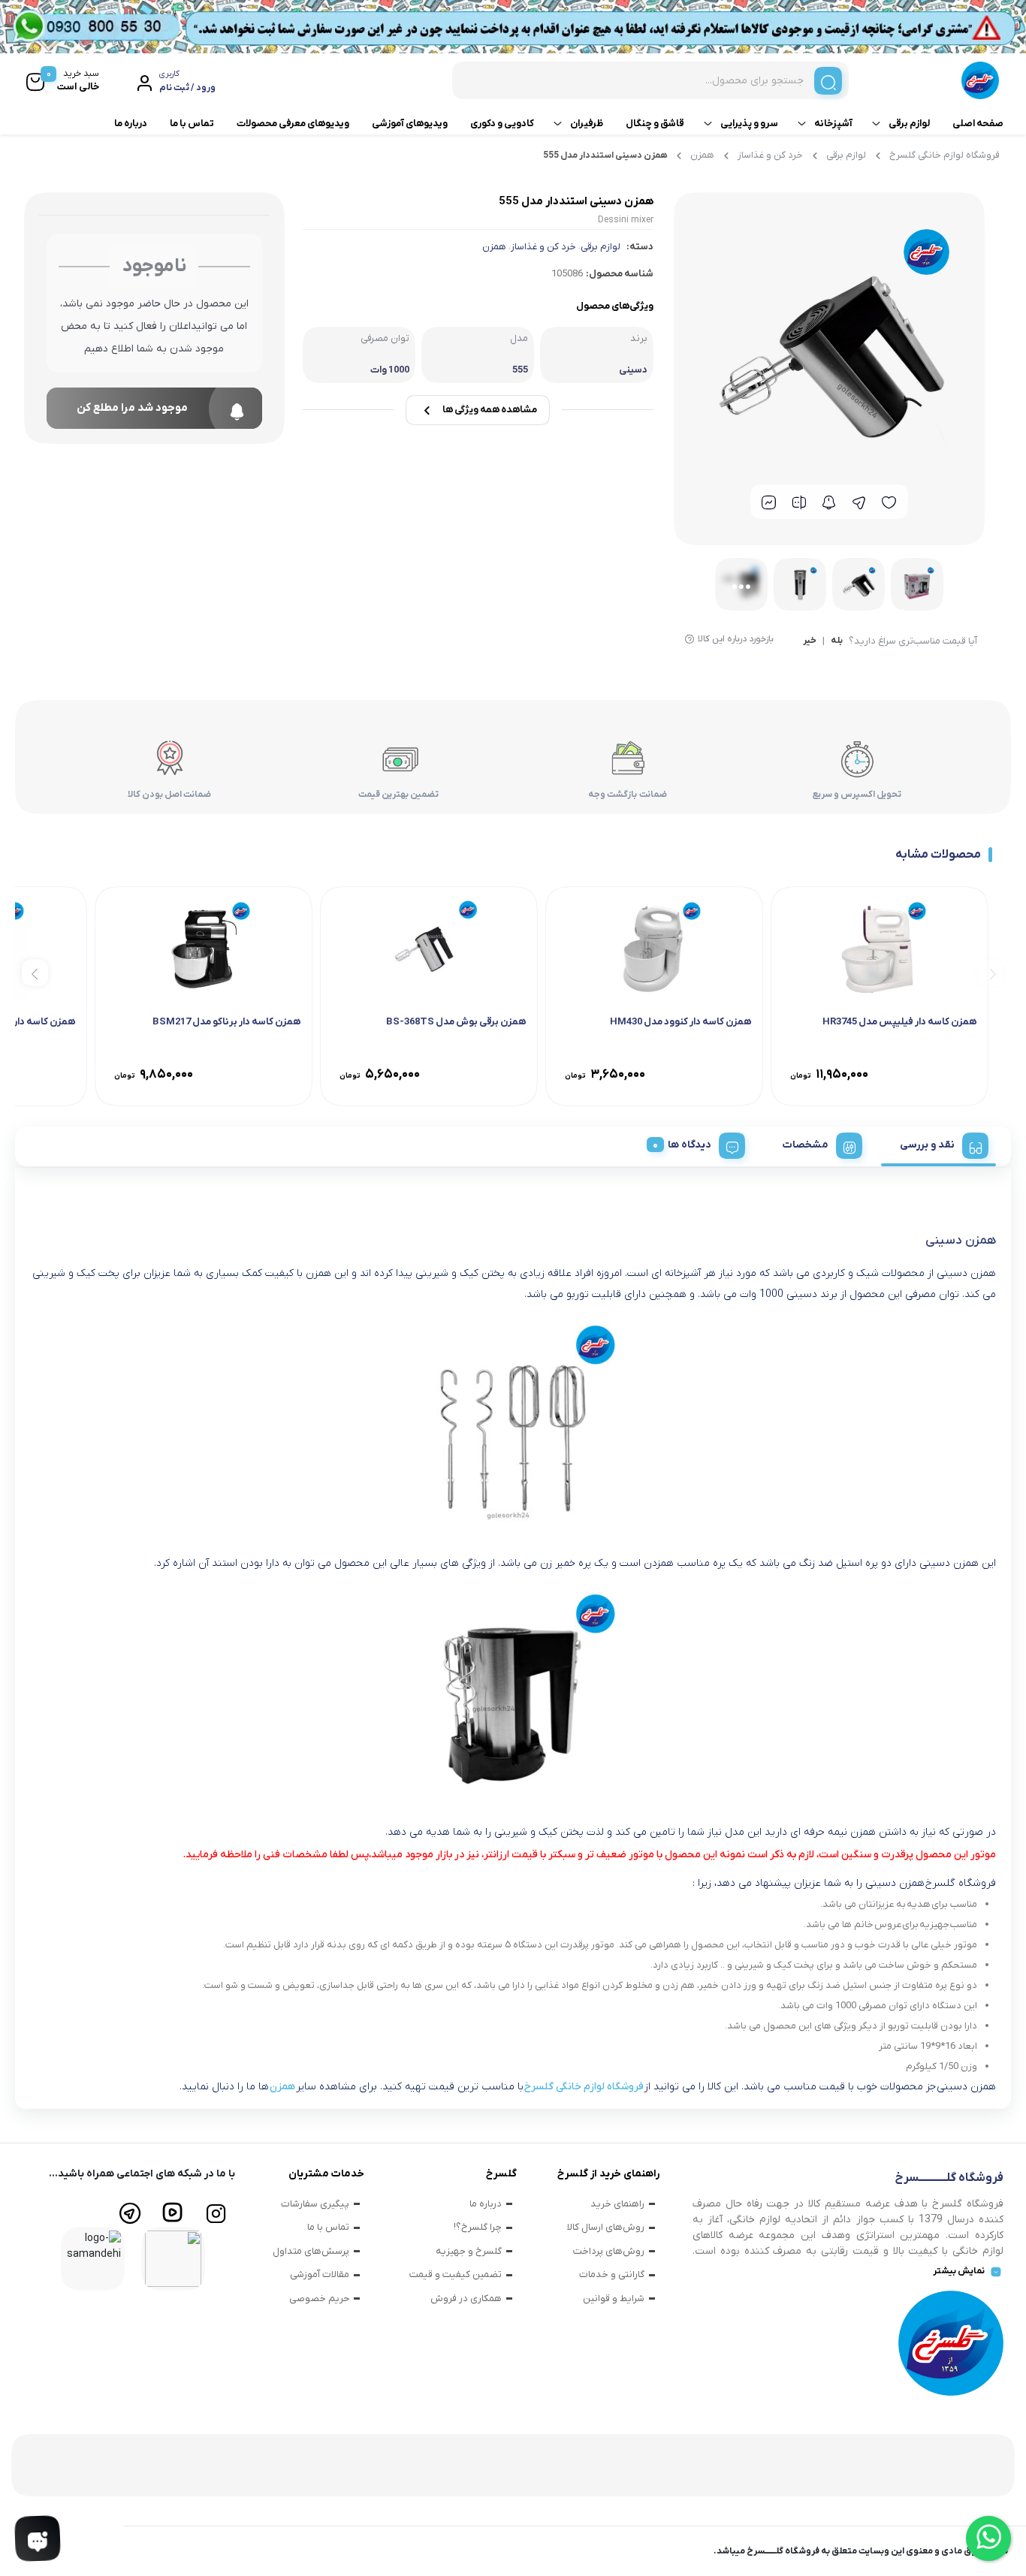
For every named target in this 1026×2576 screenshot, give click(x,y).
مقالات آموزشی (320, 2274)
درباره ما (131, 124)
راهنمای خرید (617, 2204)
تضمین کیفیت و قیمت (456, 2274)
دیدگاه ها (690, 1145)
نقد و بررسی (927, 1145)
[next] (35, 972)
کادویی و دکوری (502, 124)
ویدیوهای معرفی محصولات (293, 124)
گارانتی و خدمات (612, 2274)
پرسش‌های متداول (311, 2251)
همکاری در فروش (466, 2298)
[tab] (938, 1143)
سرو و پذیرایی (749, 124)
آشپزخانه (833, 124)
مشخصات (806, 1145)
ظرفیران (587, 124)
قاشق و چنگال (655, 124)
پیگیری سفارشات (315, 2204)
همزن (702, 155)
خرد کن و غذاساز (770, 155)
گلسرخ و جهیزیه (469, 2251)
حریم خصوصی (319, 2298)
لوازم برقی (909, 124)
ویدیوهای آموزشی (410, 124)
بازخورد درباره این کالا (736, 639)
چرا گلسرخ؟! (478, 2227)
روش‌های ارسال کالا (606, 2227)
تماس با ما (192, 124)
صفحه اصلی (978, 124)
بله (837, 641)
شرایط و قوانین (614, 2298)
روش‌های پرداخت (609, 2251)
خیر (810, 641)
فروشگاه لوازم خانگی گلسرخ (945, 155)
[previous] (990, 972)
